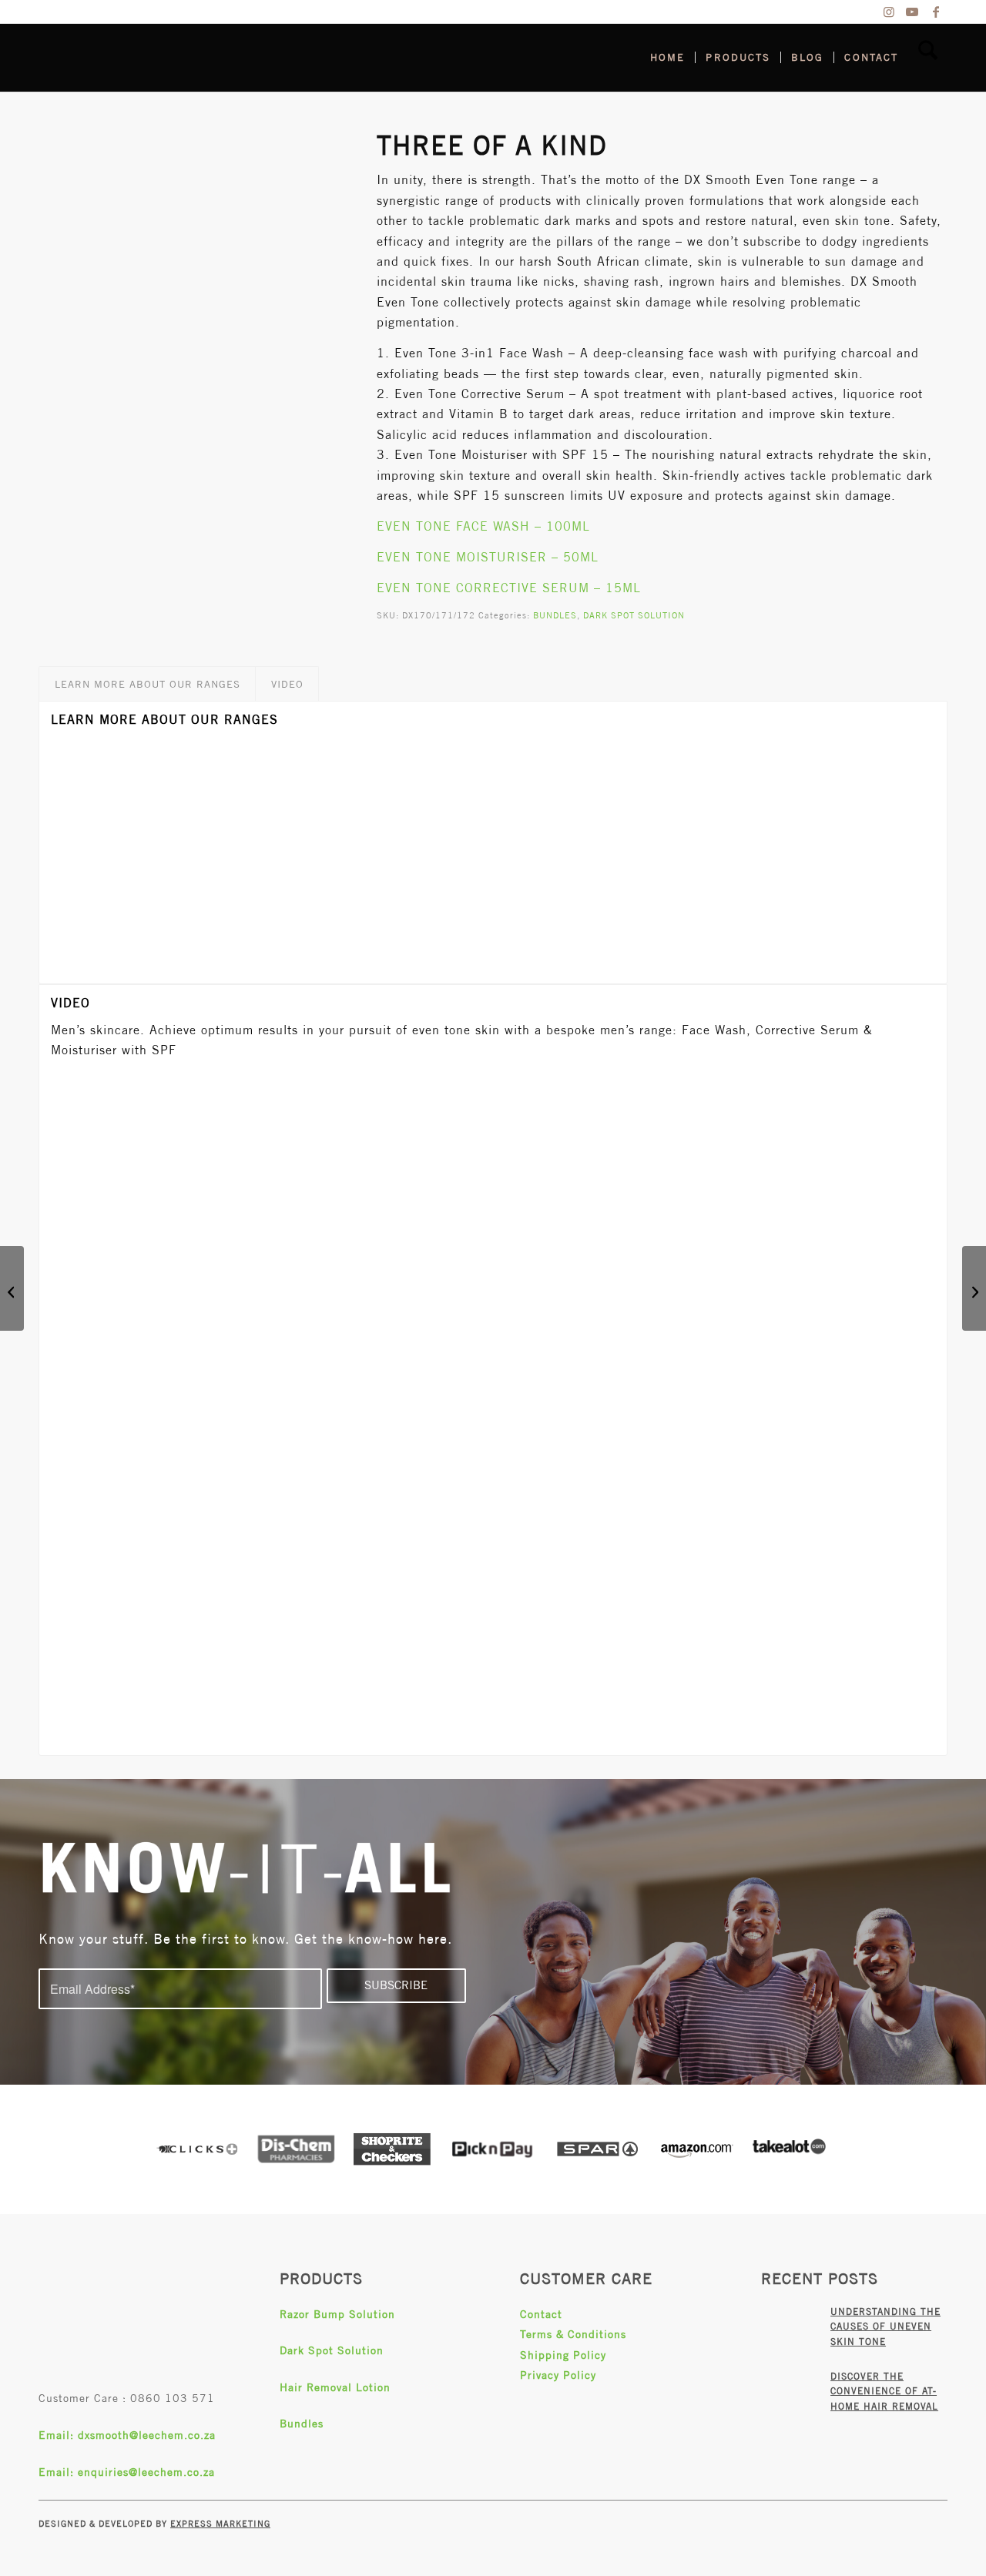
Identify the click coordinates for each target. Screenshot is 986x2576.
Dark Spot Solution (332, 2350)
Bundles (302, 2424)
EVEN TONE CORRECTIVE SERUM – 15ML (509, 588)
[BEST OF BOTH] (12, 1288)
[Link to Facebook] (936, 12)
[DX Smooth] (154, 58)
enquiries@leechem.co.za (146, 2472)
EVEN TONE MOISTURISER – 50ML (488, 557)
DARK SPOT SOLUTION (634, 615)
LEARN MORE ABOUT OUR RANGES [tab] (148, 684)
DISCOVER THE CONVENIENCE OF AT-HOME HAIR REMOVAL (884, 2392)
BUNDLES (555, 615)
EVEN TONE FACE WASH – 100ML (483, 526)
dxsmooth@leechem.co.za (147, 2435)
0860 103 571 (173, 2398)
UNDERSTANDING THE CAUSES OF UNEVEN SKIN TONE (885, 2327)
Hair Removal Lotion (335, 2387)
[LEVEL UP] (974, 1288)
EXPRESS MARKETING (220, 2523)
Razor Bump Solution (337, 2314)
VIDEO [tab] (287, 684)
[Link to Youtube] (912, 12)
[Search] (928, 58)
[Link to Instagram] (889, 12)
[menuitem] (667, 58)
